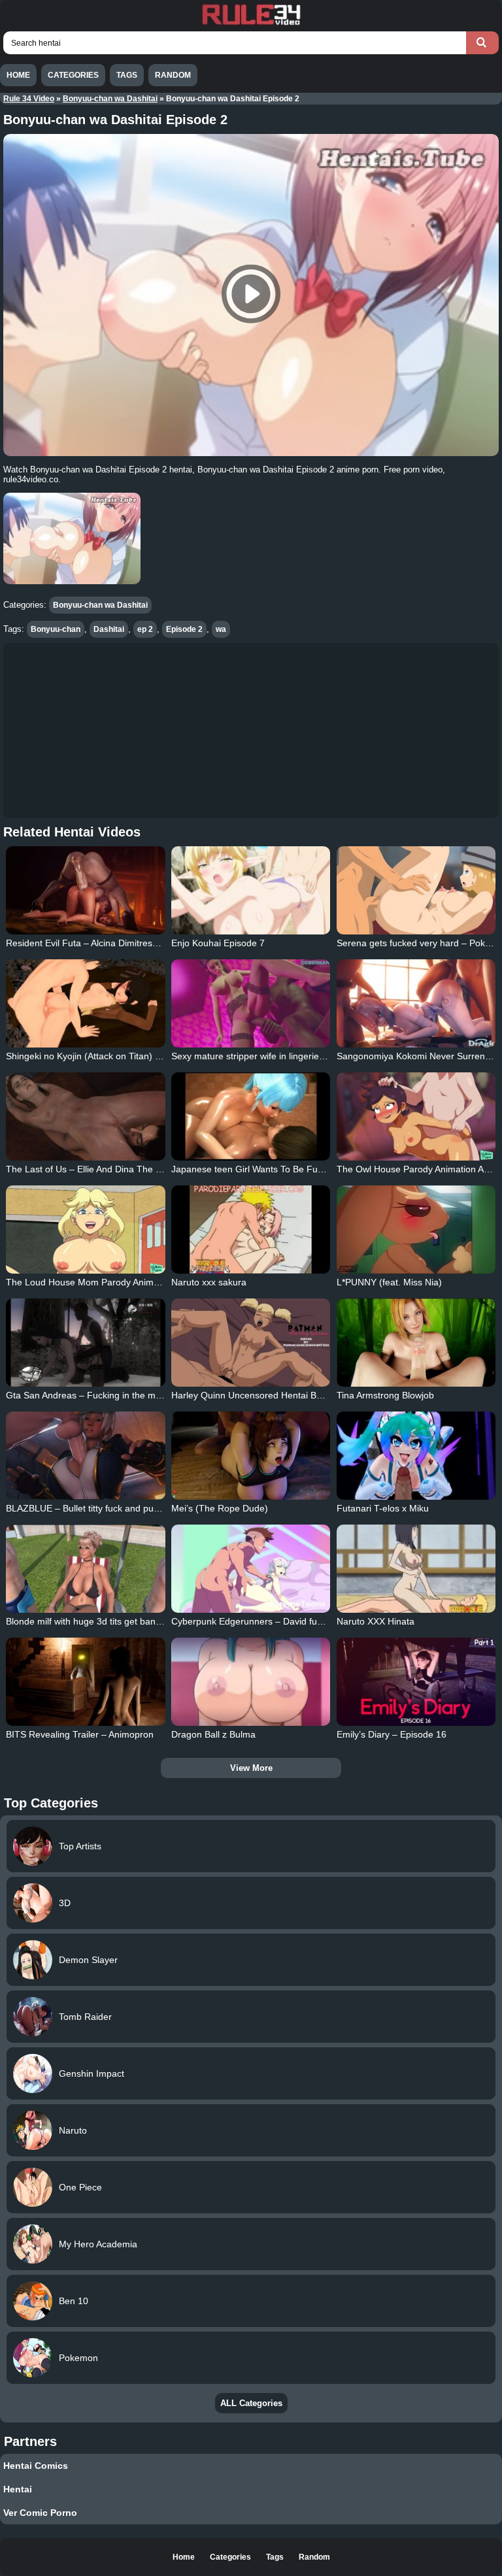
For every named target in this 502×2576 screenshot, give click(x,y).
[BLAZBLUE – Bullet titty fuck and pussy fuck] (85, 1456)
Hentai (18, 2489)
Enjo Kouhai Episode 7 (218, 943)
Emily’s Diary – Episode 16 (392, 1734)
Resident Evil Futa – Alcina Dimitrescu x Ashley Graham (121, 943)
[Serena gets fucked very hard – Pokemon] (416, 890)
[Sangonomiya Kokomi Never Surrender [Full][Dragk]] (416, 1003)
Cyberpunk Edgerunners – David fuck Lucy (260, 1621)
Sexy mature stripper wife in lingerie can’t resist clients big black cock (313, 1056)
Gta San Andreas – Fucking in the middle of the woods (118, 1395)
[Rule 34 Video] (251, 24)
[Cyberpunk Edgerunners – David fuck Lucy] (251, 1569)
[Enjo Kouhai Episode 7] (251, 890)
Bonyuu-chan (56, 629)
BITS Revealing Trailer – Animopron (80, 1734)
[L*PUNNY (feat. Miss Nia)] (416, 1230)
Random (173, 75)
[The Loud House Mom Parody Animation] (85, 1230)
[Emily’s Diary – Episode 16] (416, 1682)
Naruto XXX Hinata (376, 1621)
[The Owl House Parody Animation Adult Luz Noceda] (416, 1116)
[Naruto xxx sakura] (251, 1230)
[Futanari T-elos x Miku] (416, 1456)
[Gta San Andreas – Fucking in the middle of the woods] (85, 1343)
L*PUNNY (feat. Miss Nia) (389, 1282)
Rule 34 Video (29, 99)
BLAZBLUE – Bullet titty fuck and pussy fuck (96, 1508)
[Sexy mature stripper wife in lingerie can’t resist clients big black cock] (251, 1003)
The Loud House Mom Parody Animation (90, 1282)
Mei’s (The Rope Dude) (220, 1508)
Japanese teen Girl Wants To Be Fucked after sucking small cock (305, 1169)
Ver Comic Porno (40, 2513)
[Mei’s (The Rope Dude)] (251, 1456)
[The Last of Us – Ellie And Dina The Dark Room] (85, 1116)
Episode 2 (184, 629)
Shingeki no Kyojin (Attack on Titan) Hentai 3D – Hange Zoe (129, 1056)
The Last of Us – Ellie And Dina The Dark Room (104, 1169)
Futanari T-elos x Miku (383, 1508)
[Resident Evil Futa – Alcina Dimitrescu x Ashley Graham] (85, 890)
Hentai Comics (36, 2466)
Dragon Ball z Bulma (213, 1734)
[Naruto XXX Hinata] (416, 1569)
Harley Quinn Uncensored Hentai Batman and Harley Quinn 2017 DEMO (321, 1395)
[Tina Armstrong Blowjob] (416, 1343)
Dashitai (109, 629)
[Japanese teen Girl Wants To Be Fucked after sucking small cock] (251, 1116)
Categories (73, 75)
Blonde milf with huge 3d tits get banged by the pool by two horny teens (153, 1621)
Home (18, 75)
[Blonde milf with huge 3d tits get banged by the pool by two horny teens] (85, 1569)
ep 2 (145, 629)
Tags (127, 75)
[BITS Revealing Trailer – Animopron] (85, 1682)
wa (221, 629)
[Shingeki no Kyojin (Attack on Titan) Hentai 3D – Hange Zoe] (85, 1003)
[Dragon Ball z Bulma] (251, 1682)
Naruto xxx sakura (209, 1282)
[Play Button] (251, 295)
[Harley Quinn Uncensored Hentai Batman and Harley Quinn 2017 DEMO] (251, 1343)
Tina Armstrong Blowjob (385, 1395)
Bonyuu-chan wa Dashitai (110, 99)
